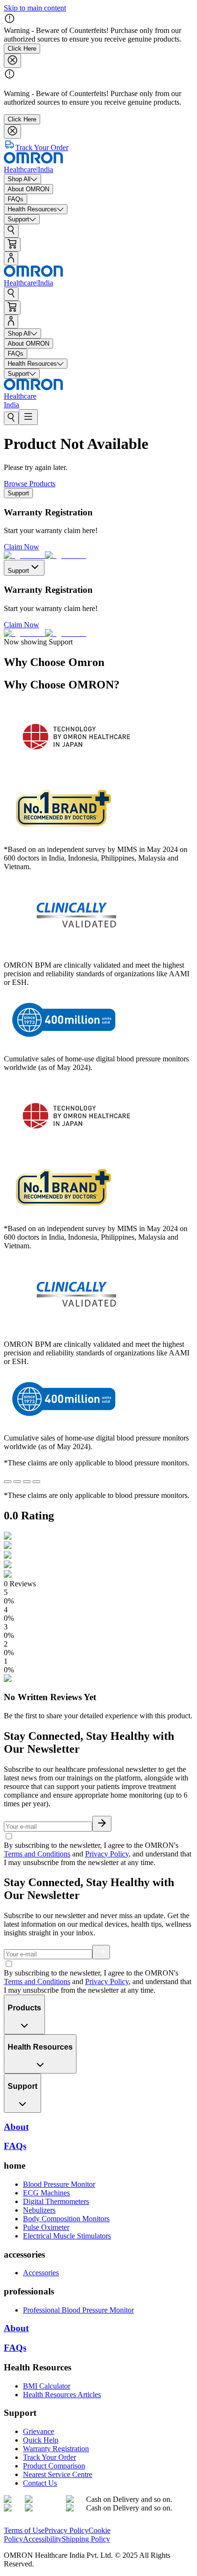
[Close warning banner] (12, 61)
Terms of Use (24, 2530)
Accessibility (42, 2539)
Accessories (41, 2273)
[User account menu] (11, 258)
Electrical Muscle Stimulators (67, 2236)
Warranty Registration (56, 2449)
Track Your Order (49, 2457)
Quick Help (41, 2440)
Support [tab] (18, 493)
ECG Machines (46, 2193)
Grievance (38, 2431)
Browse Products (30, 484)
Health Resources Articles (62, 2395)
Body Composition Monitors (66, 2219)
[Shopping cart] (12, 245)
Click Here (22, 49)
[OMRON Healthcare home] (33, 2522)
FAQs (15, 2348)
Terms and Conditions (37, 1854)
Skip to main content (35, 8)
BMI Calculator (47, 2386)
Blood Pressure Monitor (59, 2184)
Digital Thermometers (56, 2201)
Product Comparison (54, 2466)
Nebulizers (39, 2210)
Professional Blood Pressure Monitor (78, 2310)
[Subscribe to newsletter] (102, 1824)
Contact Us (40, 2483)
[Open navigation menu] (28, 417)
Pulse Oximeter (46, 2227)
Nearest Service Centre (58, 2474)
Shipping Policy (86, 2539)
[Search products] (11, 231)
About (16, 2328)
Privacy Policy (107, 1854)
